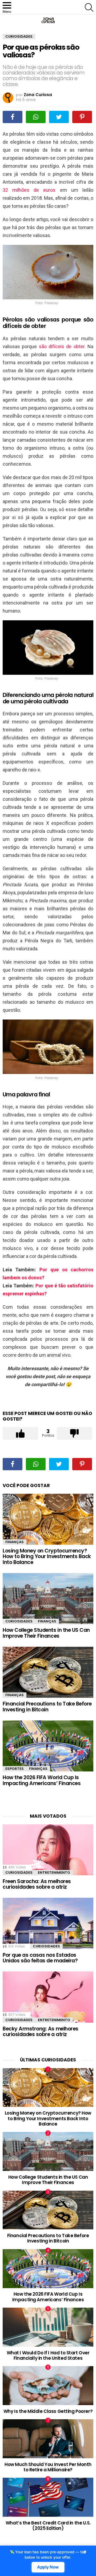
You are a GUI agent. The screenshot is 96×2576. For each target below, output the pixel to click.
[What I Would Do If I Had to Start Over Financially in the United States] (48, 2327)
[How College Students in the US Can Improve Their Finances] (48, 1599)
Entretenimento (54, 1873)
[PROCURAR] (89, 7)
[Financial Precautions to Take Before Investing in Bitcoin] (48, 1672)
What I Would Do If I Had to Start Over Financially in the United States (48, 2355)
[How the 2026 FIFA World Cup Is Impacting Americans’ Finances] (48, 1746)
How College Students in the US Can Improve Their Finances (46, 1633)
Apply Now (48, 2567)
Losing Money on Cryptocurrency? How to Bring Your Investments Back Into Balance (47, 1556)
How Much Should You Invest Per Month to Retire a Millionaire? (48, 2467)
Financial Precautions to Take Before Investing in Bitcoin (47, 1707)
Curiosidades (19, 1621)
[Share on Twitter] (59, 117)
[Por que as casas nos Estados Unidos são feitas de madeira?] (48, 1923)
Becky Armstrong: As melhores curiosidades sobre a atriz (41, 2032)
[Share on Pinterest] (82, 117)
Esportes (15, 1769)
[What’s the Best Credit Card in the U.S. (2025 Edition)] (48, 2497)
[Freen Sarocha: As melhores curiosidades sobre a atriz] (48, 1850)
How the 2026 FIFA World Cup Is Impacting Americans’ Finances (42, 1780)
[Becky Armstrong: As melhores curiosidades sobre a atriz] (48, 1997)
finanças (15, 1542)
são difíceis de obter (62, 346)
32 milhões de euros (29, 190)
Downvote (75, 1433)
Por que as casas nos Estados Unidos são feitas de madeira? (40, 1958)
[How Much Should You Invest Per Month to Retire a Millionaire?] (48, 2439)
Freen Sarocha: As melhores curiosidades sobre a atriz (37, 1884)
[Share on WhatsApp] (36, 117)
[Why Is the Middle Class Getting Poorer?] (48, 2386)
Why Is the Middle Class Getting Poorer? (48, 2411)
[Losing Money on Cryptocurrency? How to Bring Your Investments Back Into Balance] (48, 1519)
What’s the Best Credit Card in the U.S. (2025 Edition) (48, 2526)
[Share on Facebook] (13, 117)
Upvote (20, 1433)
